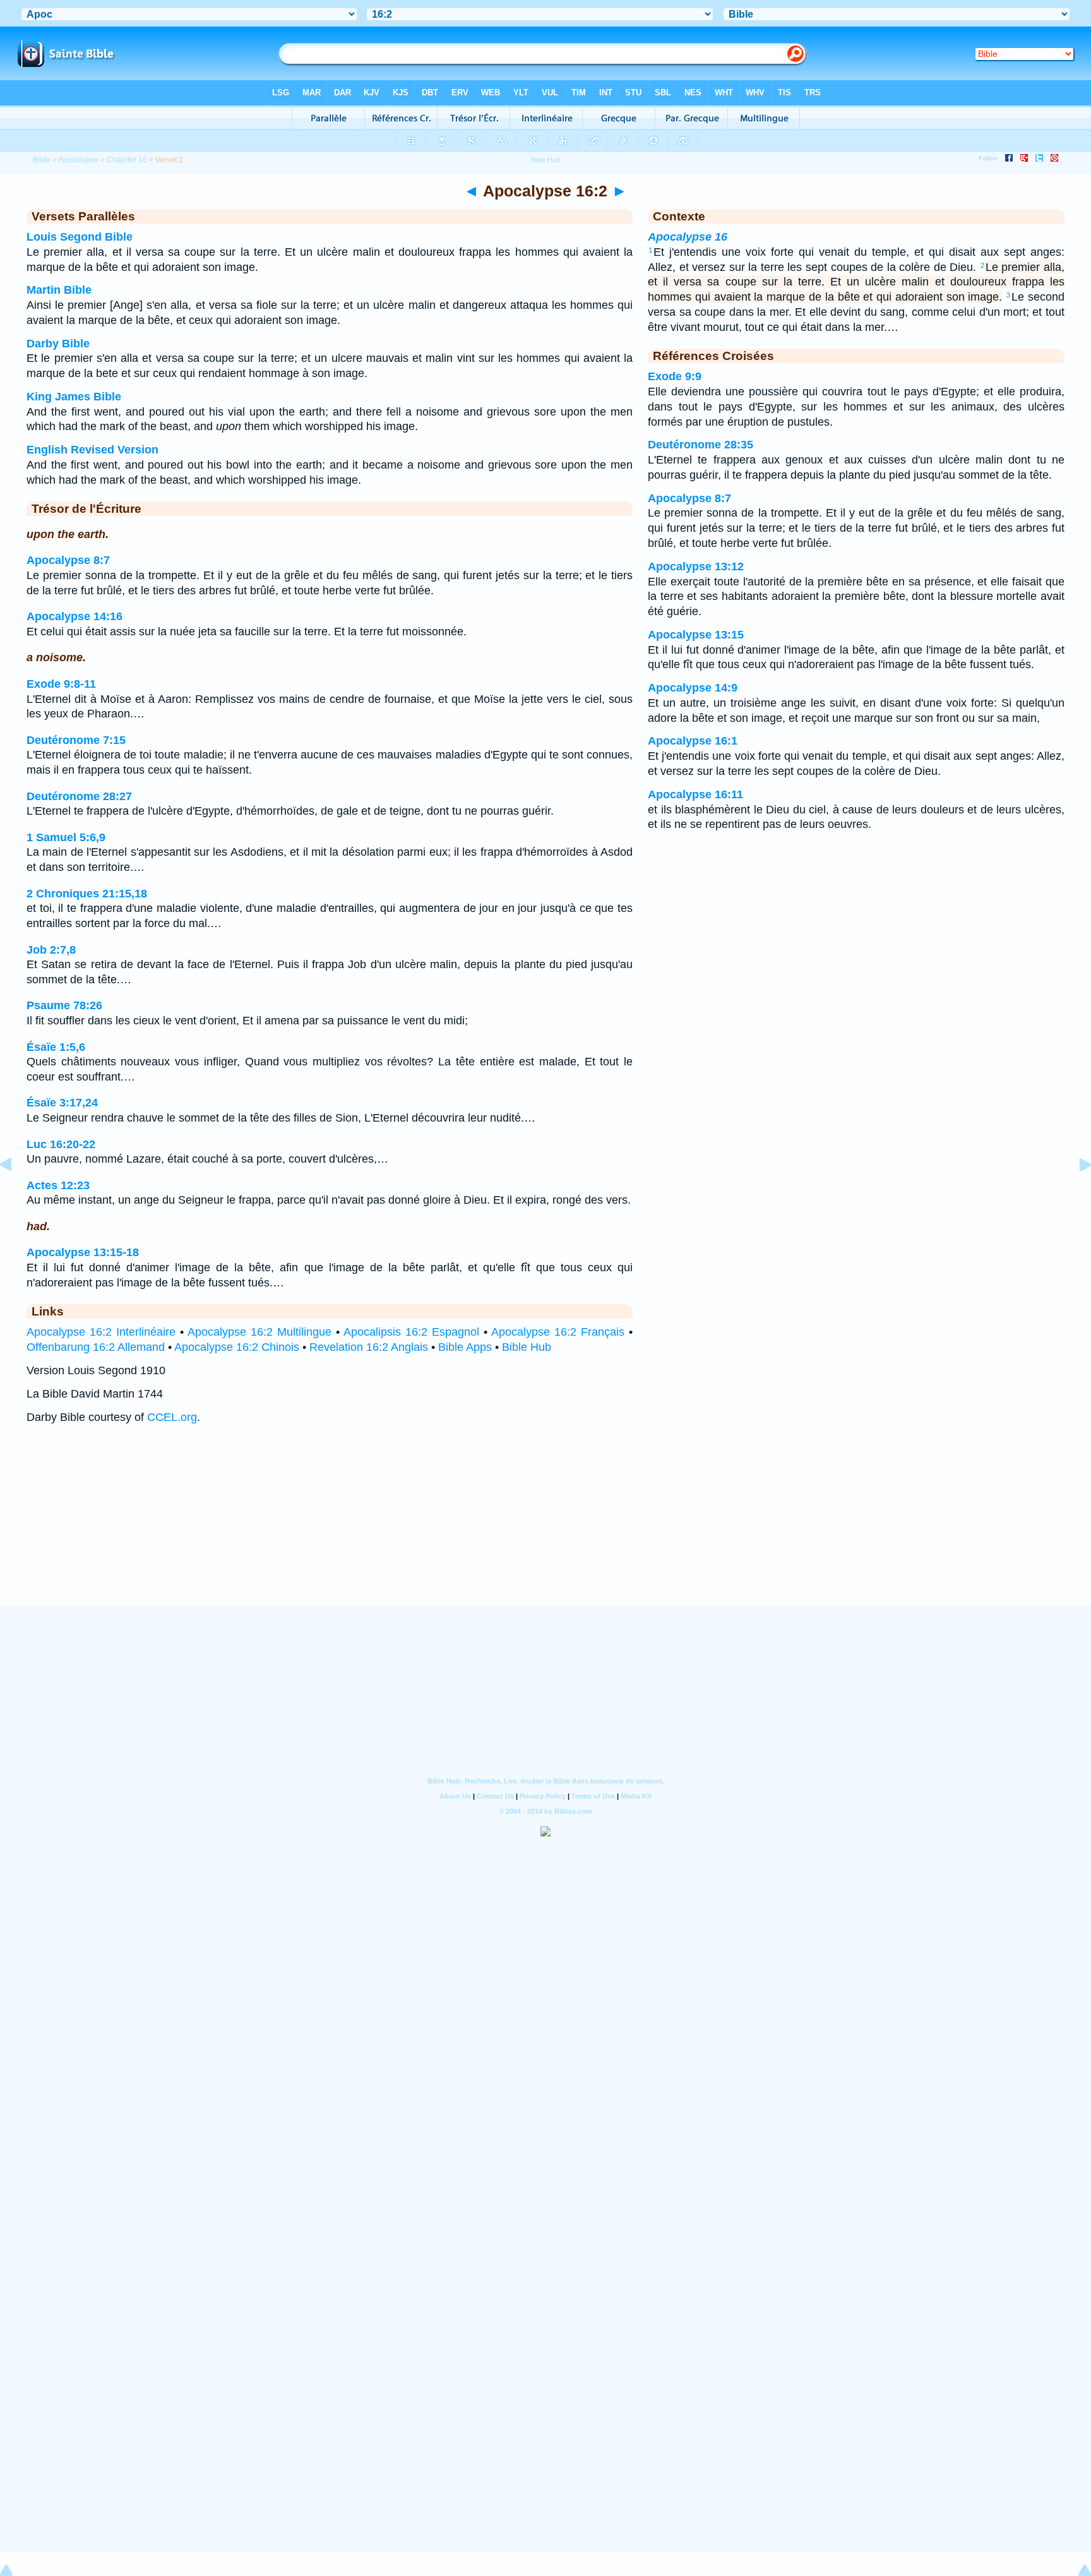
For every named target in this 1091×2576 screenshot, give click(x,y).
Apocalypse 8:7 (68, 560)
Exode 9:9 (675, 376)
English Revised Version (92, 450)
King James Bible (74, 397)
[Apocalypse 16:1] (16, 1193)
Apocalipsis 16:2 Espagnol (411, 1332)
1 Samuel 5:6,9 (66, 837)
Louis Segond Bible (80, 237)
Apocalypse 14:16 (75, 616)
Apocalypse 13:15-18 (83, 1252)
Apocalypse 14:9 (693, 688)
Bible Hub (527, 1347)
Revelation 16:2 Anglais (369, 1347)
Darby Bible (58, 344)
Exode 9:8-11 (61, 684)
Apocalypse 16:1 (693, 741)
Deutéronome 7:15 (76, 740)
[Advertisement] (545, 1527)
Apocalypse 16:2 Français (558, 1332)
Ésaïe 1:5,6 (56, 1047)
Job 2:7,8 (51, 950)
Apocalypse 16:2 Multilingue (259, 1332)
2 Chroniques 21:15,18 (87, 894)
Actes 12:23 (58, 1185)
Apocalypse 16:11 (695, 794)
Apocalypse (78, 160)
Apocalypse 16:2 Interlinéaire (101, 1332)
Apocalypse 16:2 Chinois (237, 1347)
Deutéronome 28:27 (79, 796)
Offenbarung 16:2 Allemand (96, 1347)
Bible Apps (465, 1347)
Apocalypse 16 (688, 237)
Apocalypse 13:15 (696, 635)
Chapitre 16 (127, 160)
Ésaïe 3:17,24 (62, 1103)
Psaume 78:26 (64, 1005)
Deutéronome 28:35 (701, 445)
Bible (42, 160)
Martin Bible (59, 290)
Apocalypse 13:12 (696, 566)
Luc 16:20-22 (61, 1144)
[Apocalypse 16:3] (1075, 1193)
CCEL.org (172, 1417)
